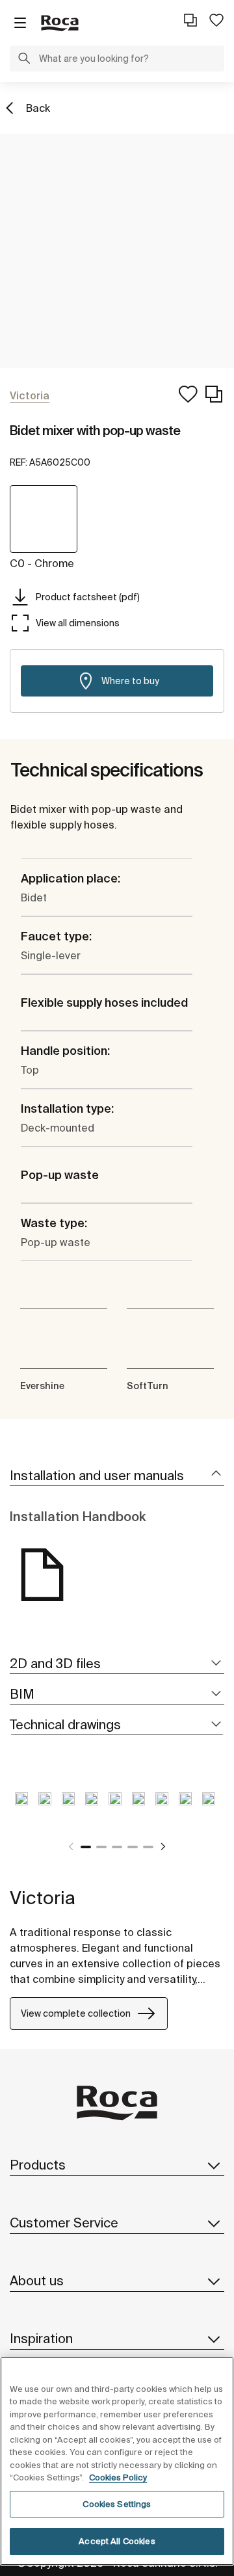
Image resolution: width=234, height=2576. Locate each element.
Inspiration (41, 2338)
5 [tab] (148, 1847)
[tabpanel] (21, 1809)
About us (37, 2280)
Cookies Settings (117, 2504)
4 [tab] (133, 1847)
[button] (24, 60)
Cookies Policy (118, 2477)
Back (38, 108)
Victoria (43, 1897)
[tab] (117, 1476)
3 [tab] (117, 1847)
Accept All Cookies (117, 2541)
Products (38, 2165)
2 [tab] (101, 1847)
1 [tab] (86, 1847)
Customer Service (64, 2223)
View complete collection (76, 2013)
